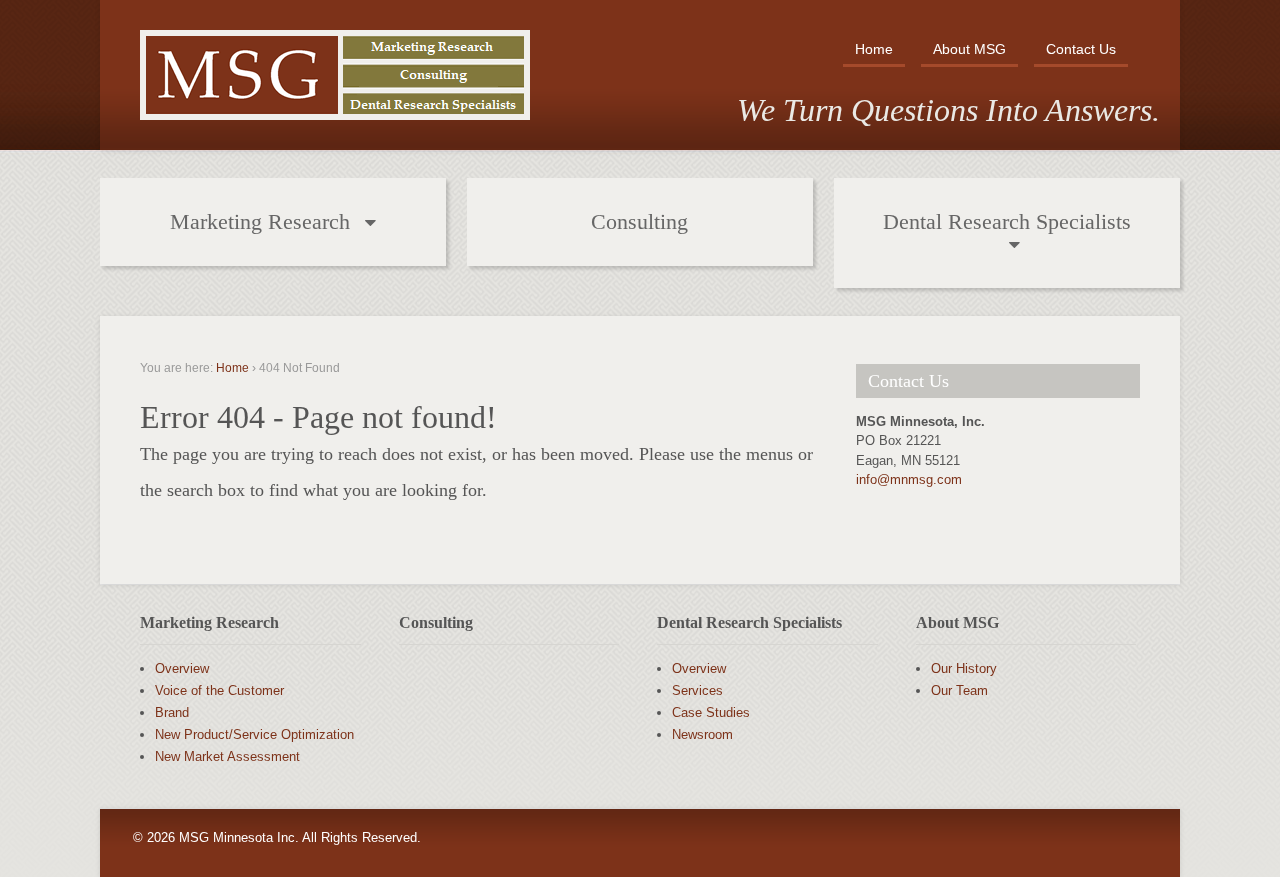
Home (874, 49)
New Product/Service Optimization (254, 734)
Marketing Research (260, 221)
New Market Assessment (227, 756)
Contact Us (1081, 49)
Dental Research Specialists (1007, 221)
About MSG (969, 49)
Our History (964, 668)
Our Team (959, 690)
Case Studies (711, 712)
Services (697, 690)
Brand (172, 712)
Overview (182, 668)
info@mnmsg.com (909, 479)
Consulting (639, 221)
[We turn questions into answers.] (335, 101)
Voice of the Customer (219, 690)
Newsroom (702, 734)
